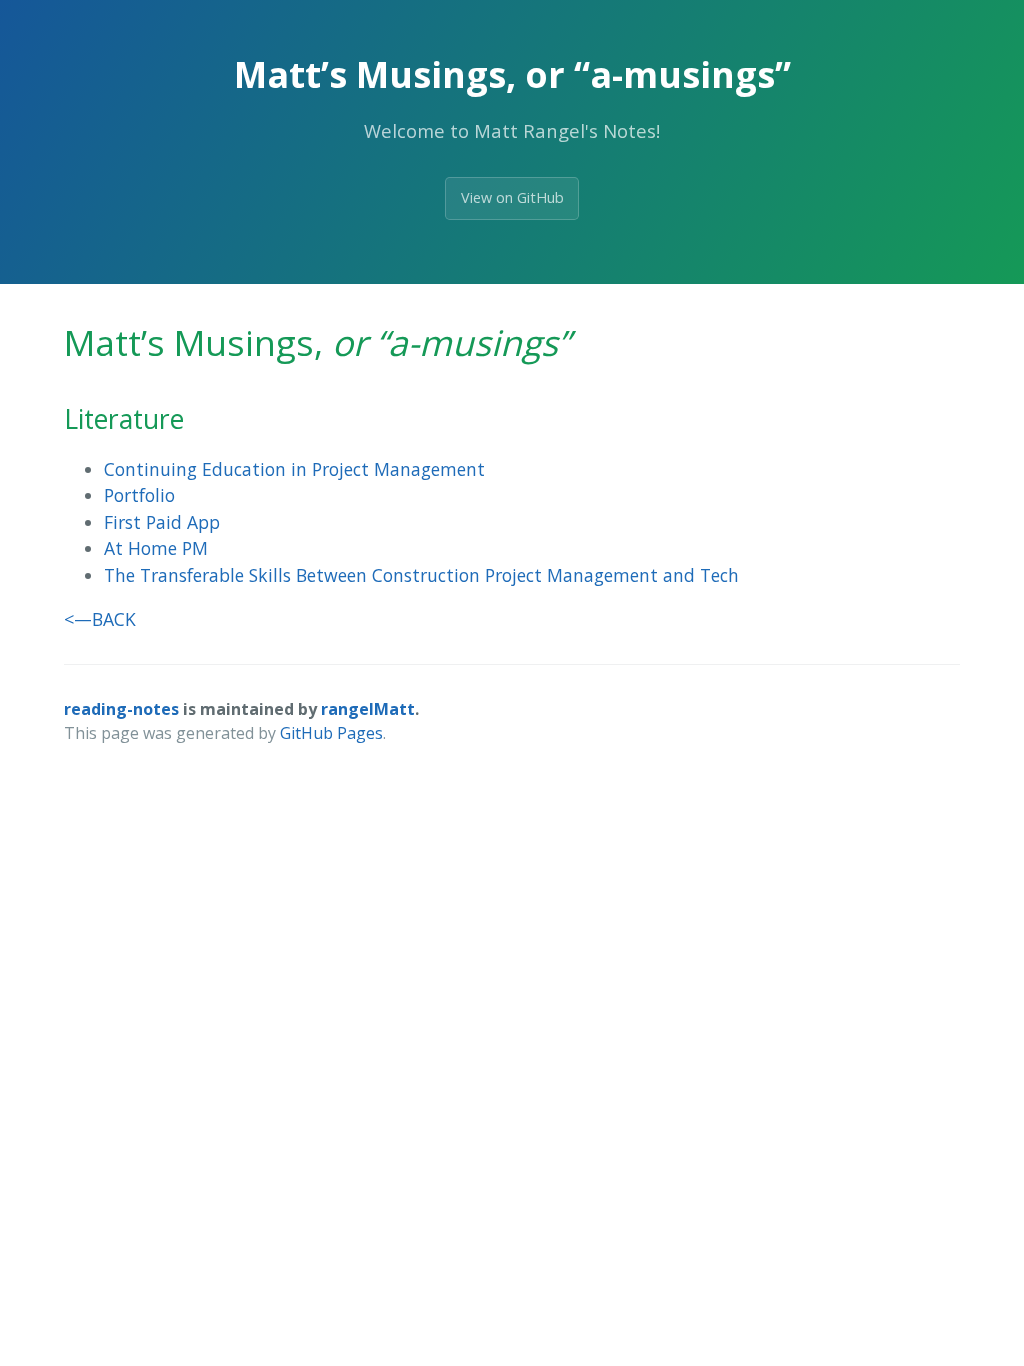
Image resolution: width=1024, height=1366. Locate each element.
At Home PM (156, 548)
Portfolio (139, 495)
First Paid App (162, 522)
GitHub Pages (331, 733)
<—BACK (100, 619)
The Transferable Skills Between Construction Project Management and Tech (421, 575)
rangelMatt (368, 709)
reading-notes (121, 709)
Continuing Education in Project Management (294, 469)
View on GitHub (512, 197)
